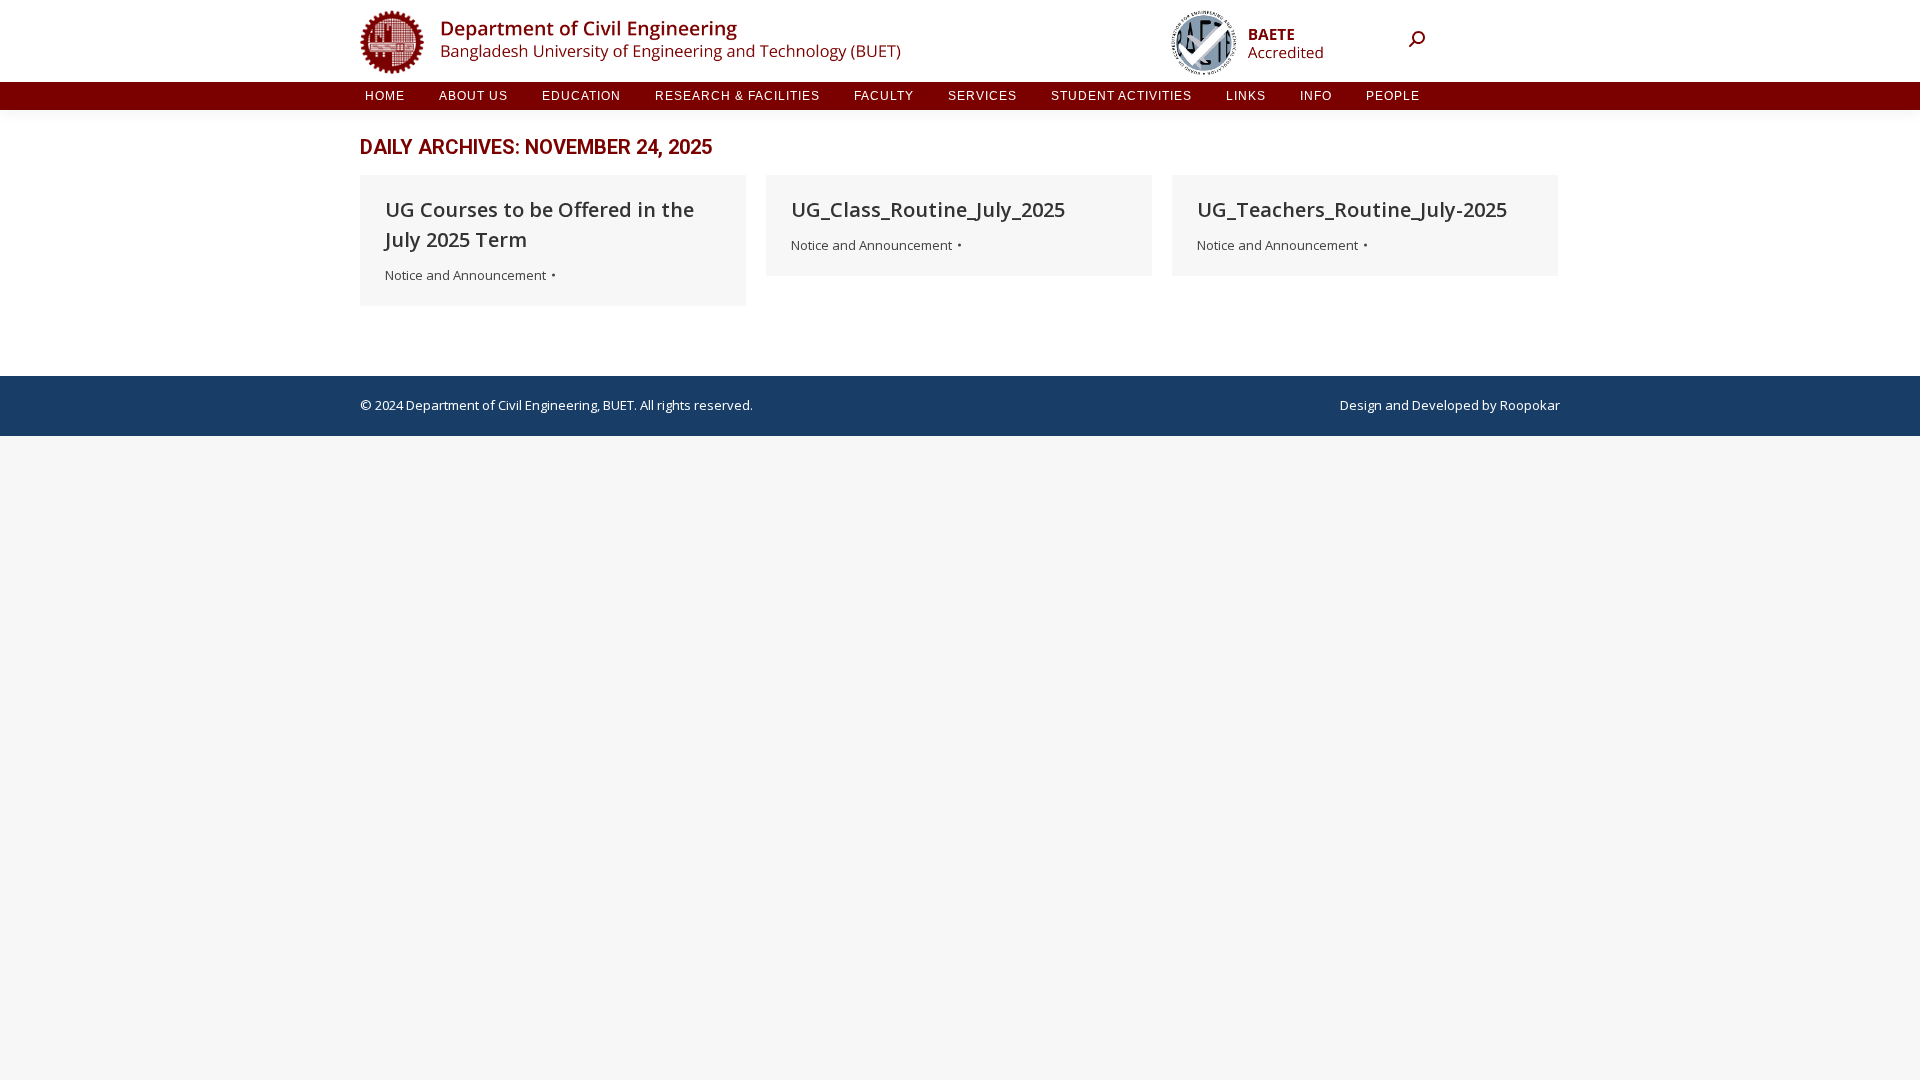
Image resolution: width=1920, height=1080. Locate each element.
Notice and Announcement (465, 275)
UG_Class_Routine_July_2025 (928, 209)
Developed (1445, 405)
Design (1361, 405)
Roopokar (1530, 405)
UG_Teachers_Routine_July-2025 (1352, 209)
